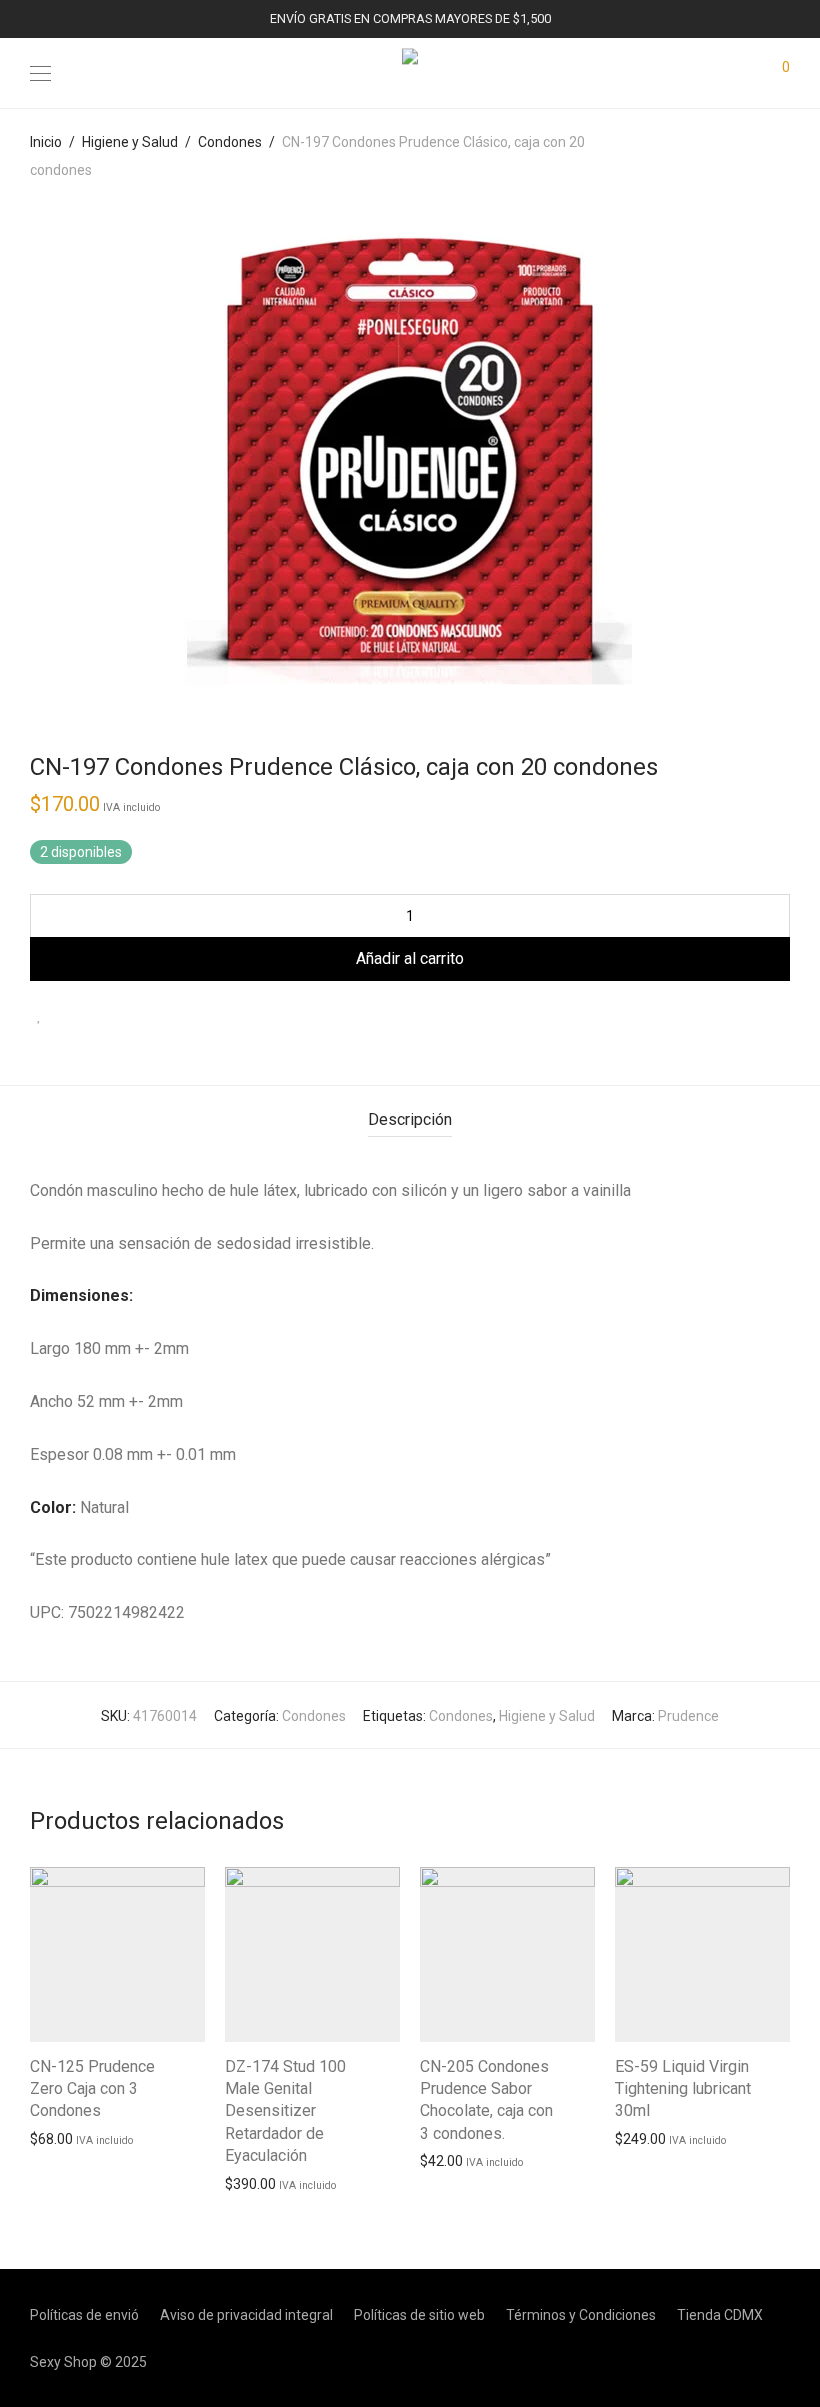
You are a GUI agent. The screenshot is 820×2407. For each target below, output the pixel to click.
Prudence (688, 1716)
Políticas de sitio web (419, 2315)
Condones (230, 142)
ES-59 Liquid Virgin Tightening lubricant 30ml (683, 2089)
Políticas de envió (84, 2315)
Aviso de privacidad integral (246, 2315)
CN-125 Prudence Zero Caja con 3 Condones (92, 2089)
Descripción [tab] (410, 1119)
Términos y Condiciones (581, 2315)
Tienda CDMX (720, 2315)
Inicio (46, 142)
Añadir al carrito (410, 958)
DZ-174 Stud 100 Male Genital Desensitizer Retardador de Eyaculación (285, 2111)
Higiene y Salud (130, 142)
